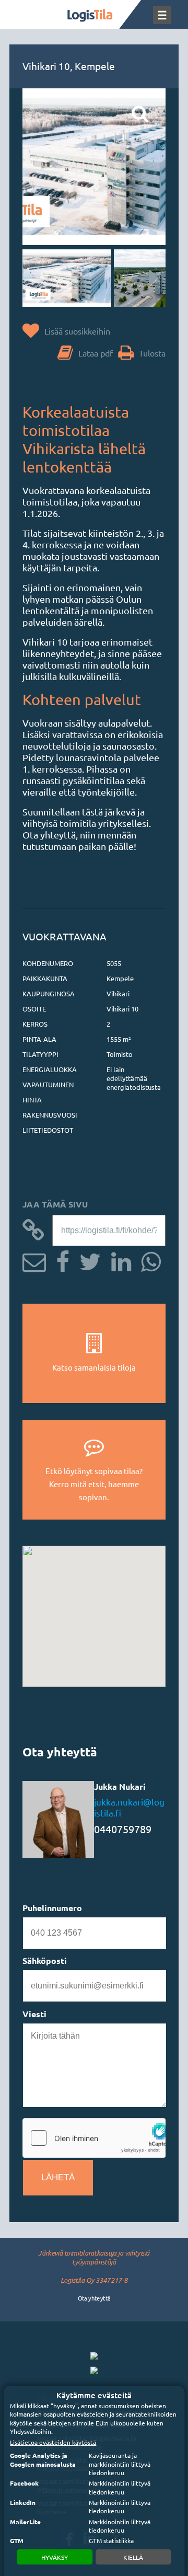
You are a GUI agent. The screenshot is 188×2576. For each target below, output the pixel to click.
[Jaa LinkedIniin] (117, 1260)
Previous (41, 278)
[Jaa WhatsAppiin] (147, 1260)
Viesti (34, 2014)
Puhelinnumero (52, 1908)
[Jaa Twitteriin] (86, 1260)
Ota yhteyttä (94, 2298)
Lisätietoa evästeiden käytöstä (53, 2442)
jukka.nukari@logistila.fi (129, 1807)
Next (147, 278)
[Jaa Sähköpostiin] (34, 1260)
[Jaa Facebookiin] (59, 1260)
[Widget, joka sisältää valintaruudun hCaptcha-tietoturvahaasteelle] (94, 2138)
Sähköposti (45, 1960)
